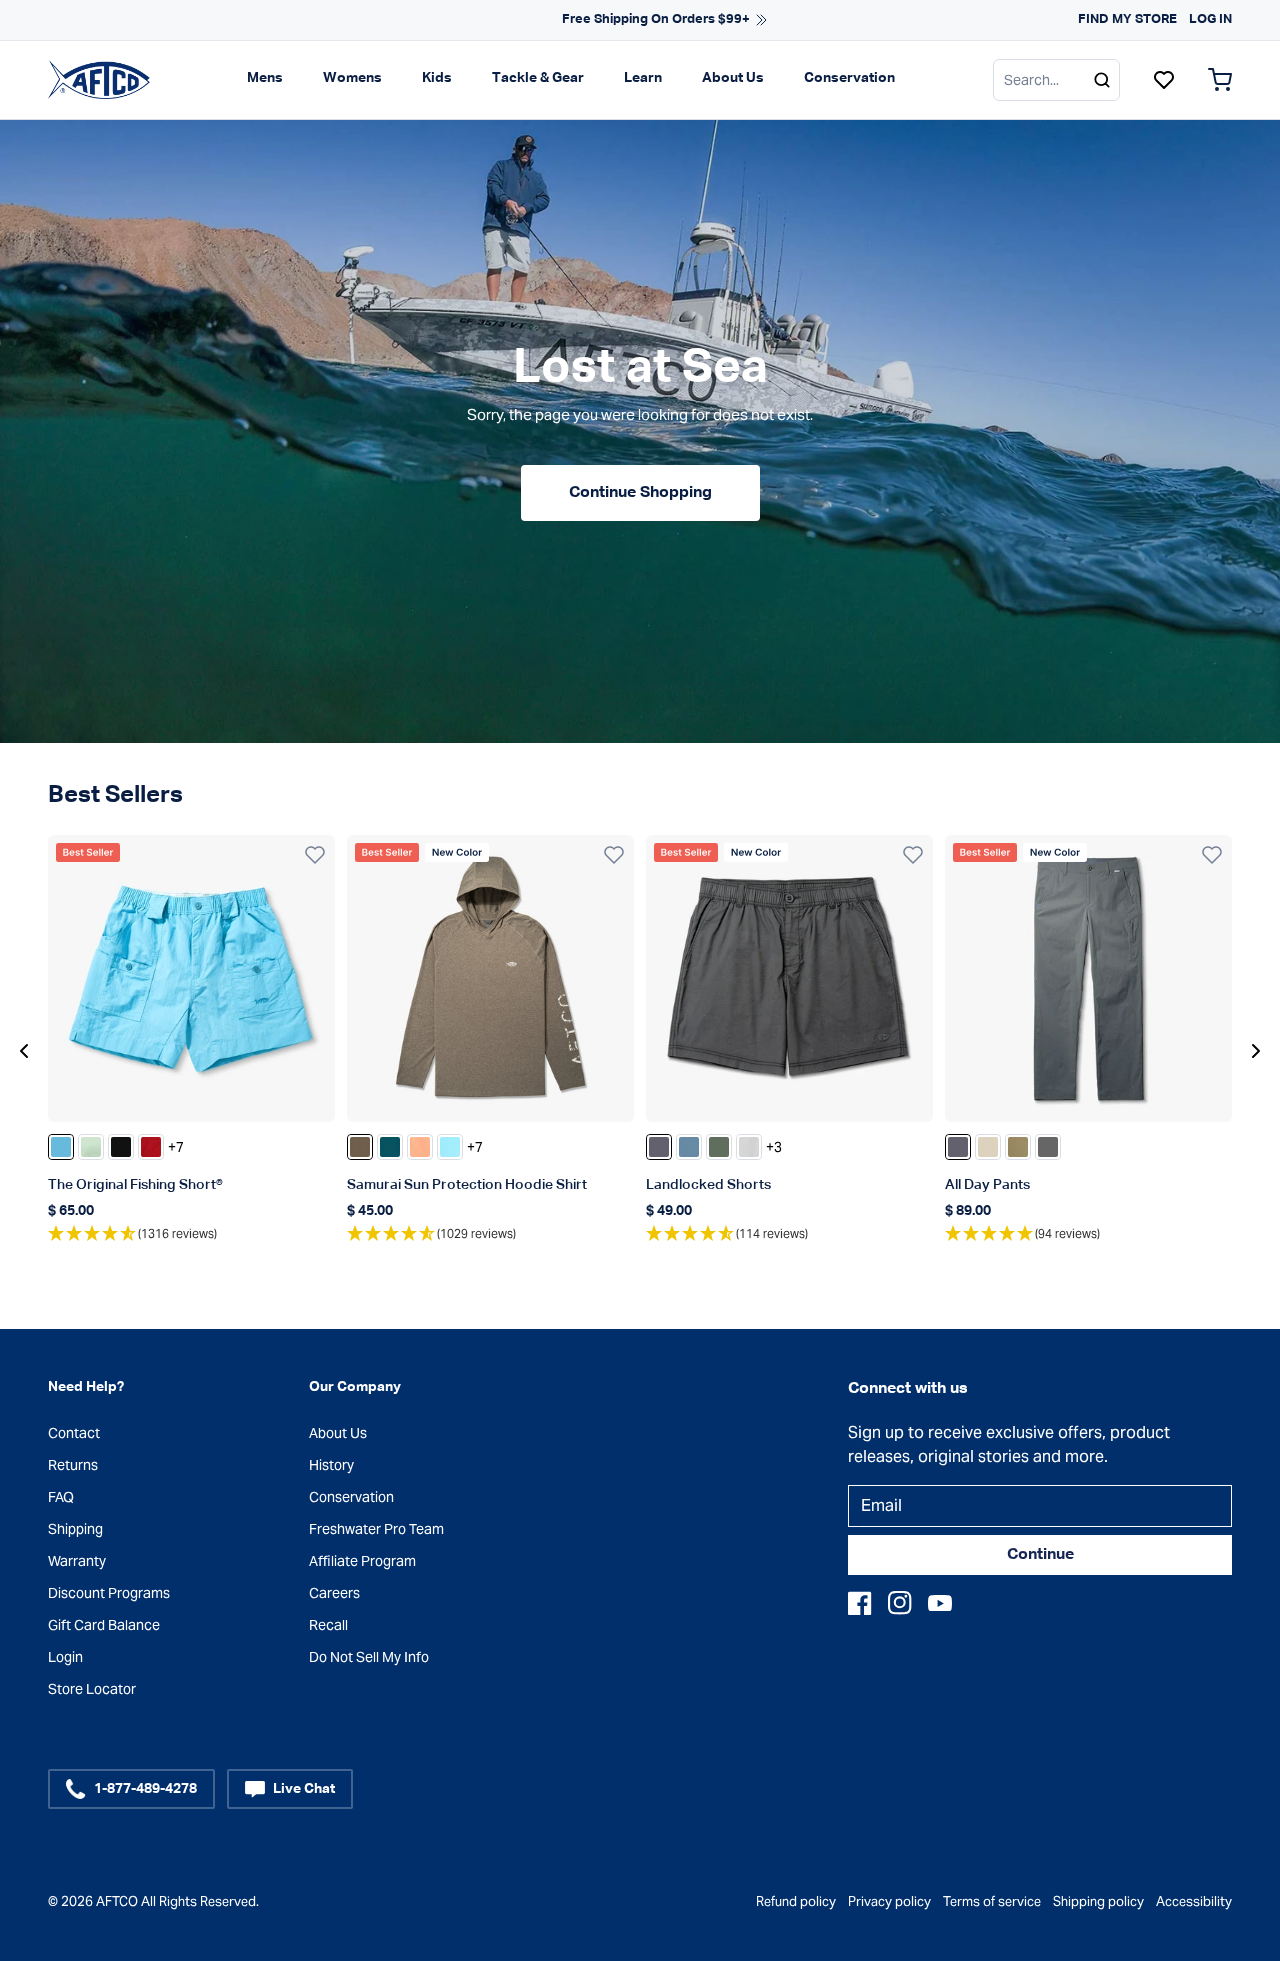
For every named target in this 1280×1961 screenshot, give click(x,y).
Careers (334, 1593)
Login (65, 1657)
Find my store (1127, 19)
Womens (352, 78)
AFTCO (117, 1901)
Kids (437, 78)
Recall (328, 1625)
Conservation (849, 78)
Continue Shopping (640, 493)
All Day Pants (987, 1185)
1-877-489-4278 (145, 1789)
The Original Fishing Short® (135, 1185)
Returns (73, 1465)
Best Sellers (115, 795)
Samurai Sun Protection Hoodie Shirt (467, 1185)
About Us (733, 78)
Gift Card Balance (104, 1625)
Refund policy (796, 1901)
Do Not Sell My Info (369, 1657)
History (331, 1465)
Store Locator (92, 1689)
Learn (643, 78)
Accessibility (1194, 1901)
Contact (74, 1433)
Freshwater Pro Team (376, 1529)
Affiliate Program (362, 1561)
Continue (1040, 1555)
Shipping (75, 1529)
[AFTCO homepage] (99, 79)
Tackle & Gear (538, 78)
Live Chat (304, 1789)
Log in (1210, 19)
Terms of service (992, 1901)
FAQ (61, 1497)
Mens (265, 78)
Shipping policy (1098, 1901)
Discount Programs (109, 1593)
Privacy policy (889, 1901)
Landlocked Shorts (708, 1185)
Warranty (77, 1561)
